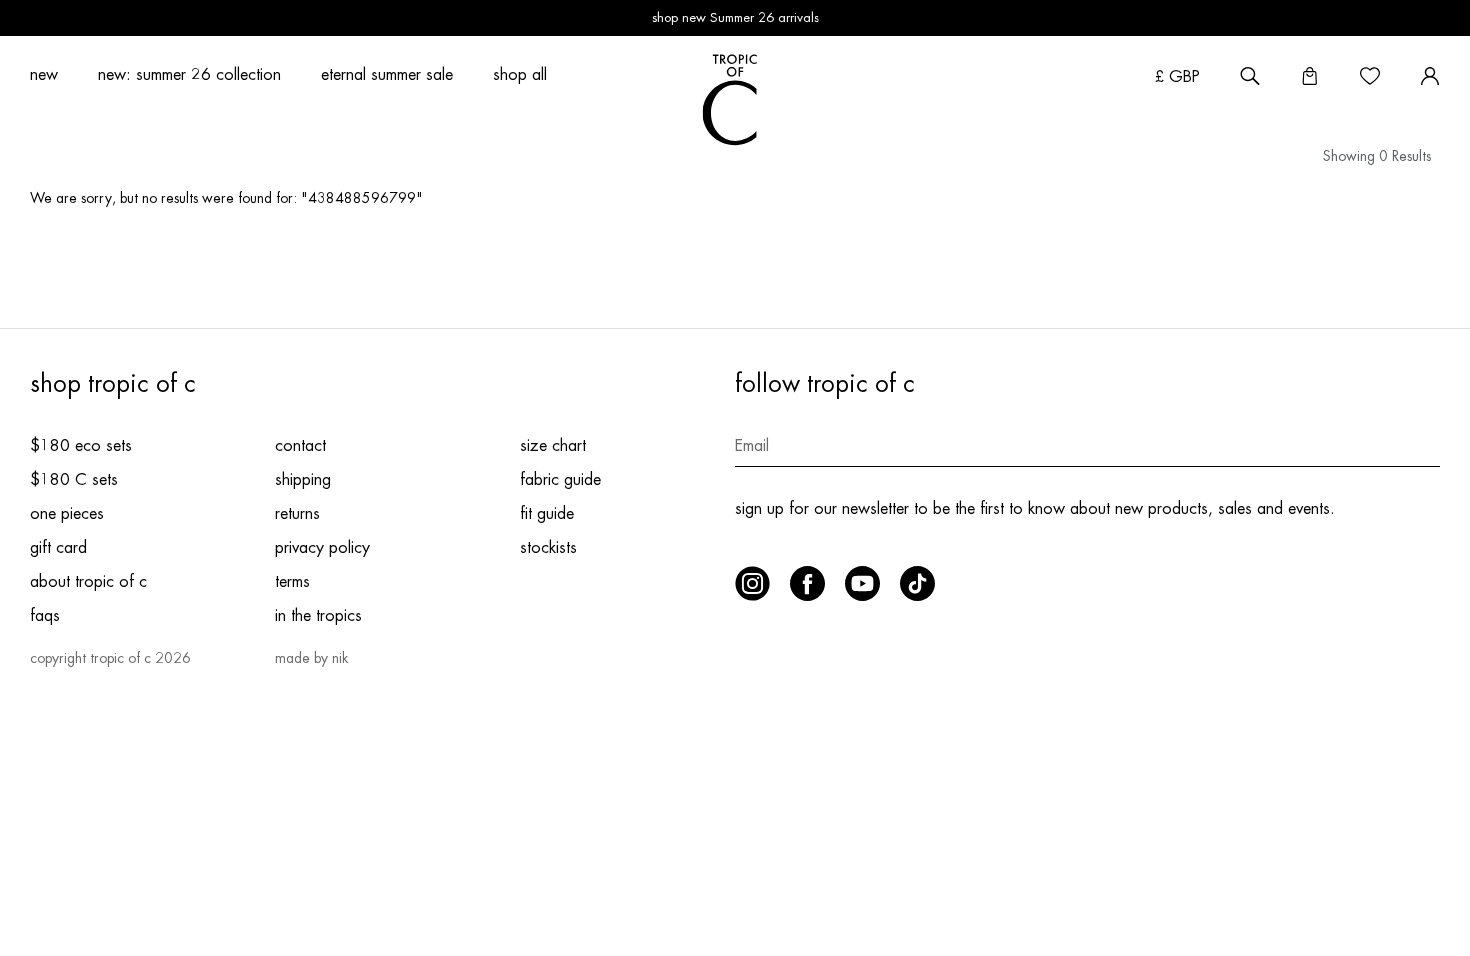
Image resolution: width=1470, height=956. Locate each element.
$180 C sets (74, 480)
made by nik (311, 658)
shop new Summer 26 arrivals (735, 17)
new (44, 75)
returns (297, 514)
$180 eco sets (81, 446)
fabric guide (560, 480)
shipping (303, 480)
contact (300, 446)
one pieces (67, 514)
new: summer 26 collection (189, 75)
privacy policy (322, 548)
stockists (548, 548)
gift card (58, 548)
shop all (520, 75)
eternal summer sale (387, 75)
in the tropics (318, 616)
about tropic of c (88, 582)
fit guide (547, 514)
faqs (45, 616)
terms (292, 582)
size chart (553, 446)
